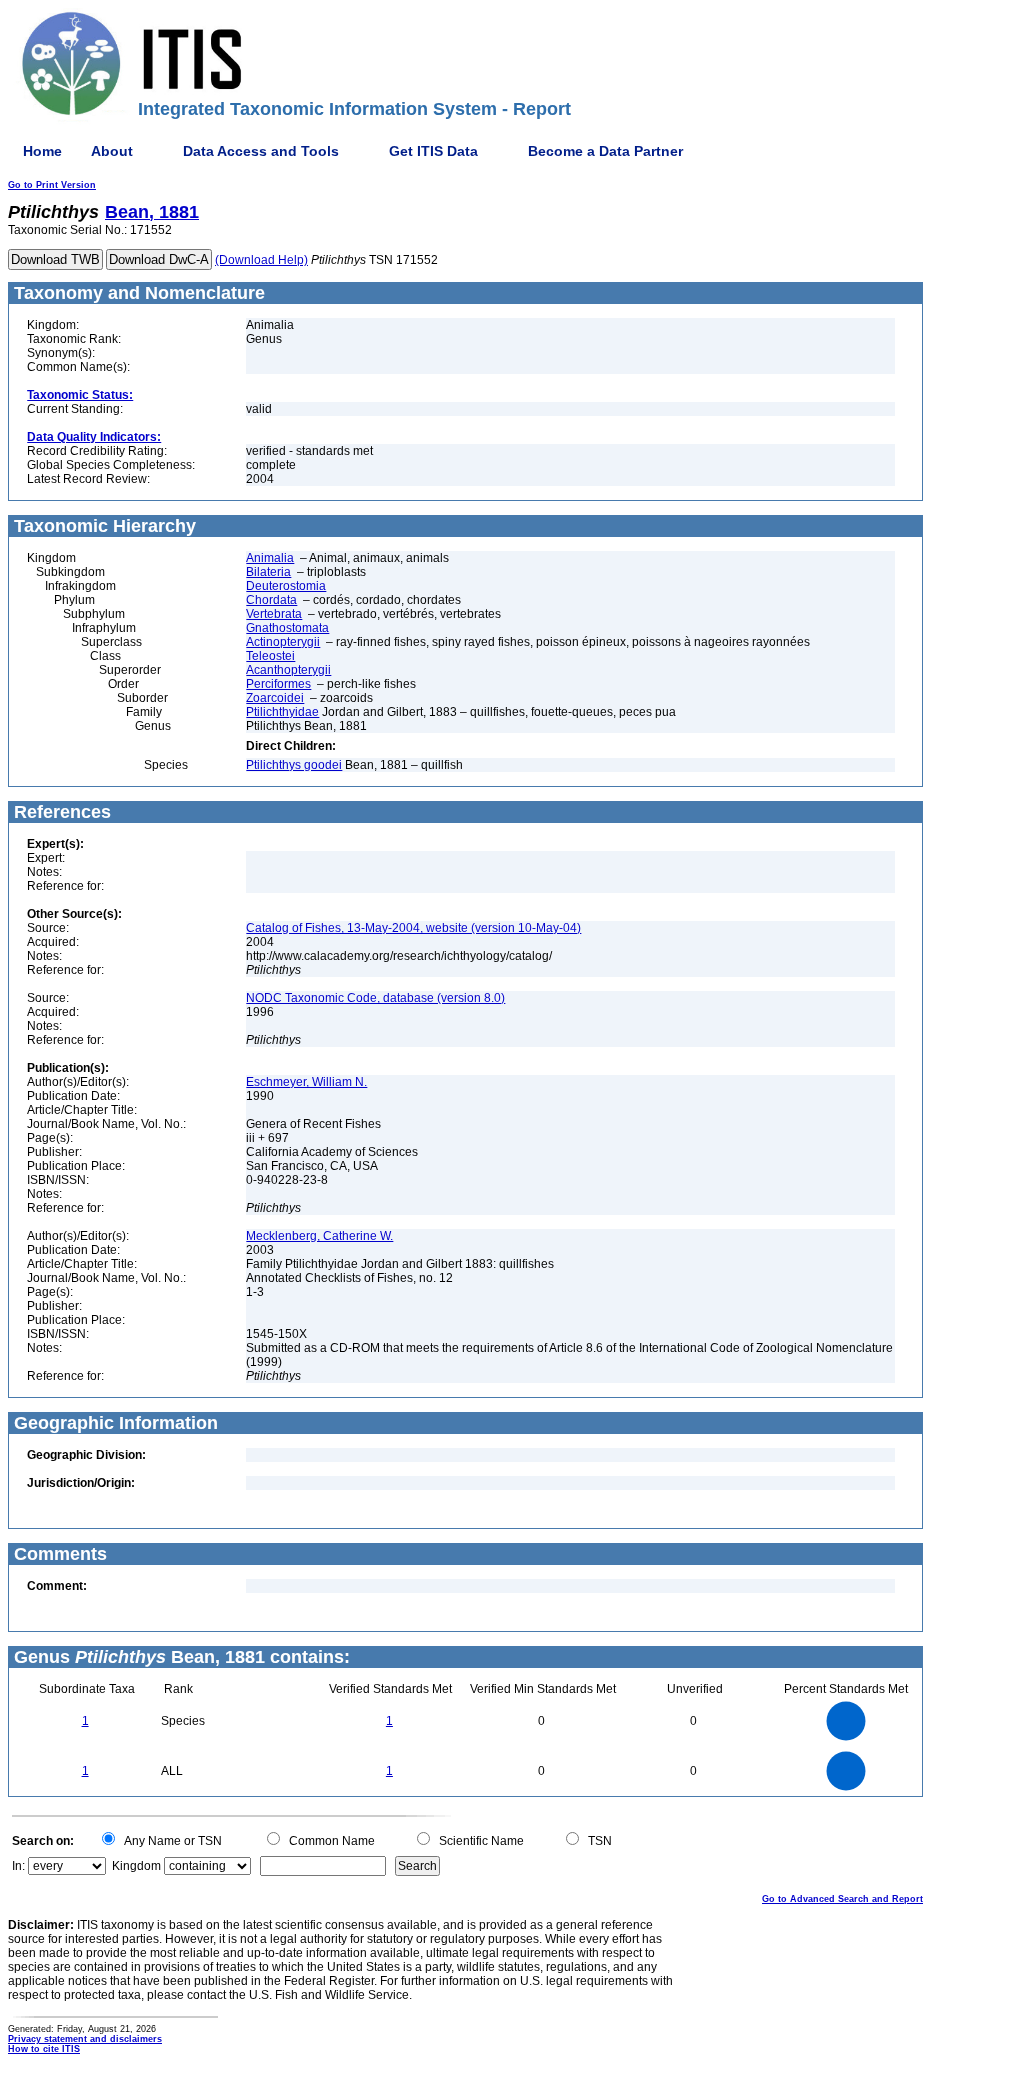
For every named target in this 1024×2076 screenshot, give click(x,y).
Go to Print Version (52, 185)
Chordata (271, 600)
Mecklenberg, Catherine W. (319, 1236)
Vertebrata (274, 614)
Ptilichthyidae (282, 712)
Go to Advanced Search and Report (842, 1899)
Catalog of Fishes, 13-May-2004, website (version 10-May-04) (413, 928)
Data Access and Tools (261, 151)
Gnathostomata (287, 628)
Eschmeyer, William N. (306, 1082)
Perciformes (278, 684)
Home (42, 151)
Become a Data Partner (605, 151)
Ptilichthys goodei (294, 765)
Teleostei (270, 656)
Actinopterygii (283, 642)
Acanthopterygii (288, 670)
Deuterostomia (286, 586)
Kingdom (136, 1866)
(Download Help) (261, 260)
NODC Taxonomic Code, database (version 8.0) (375, 998)
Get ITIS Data (433, 151)
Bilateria (268, 572)
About (112, 151)
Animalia (270, 558)
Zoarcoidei (275, 698)
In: (18, 1866)
